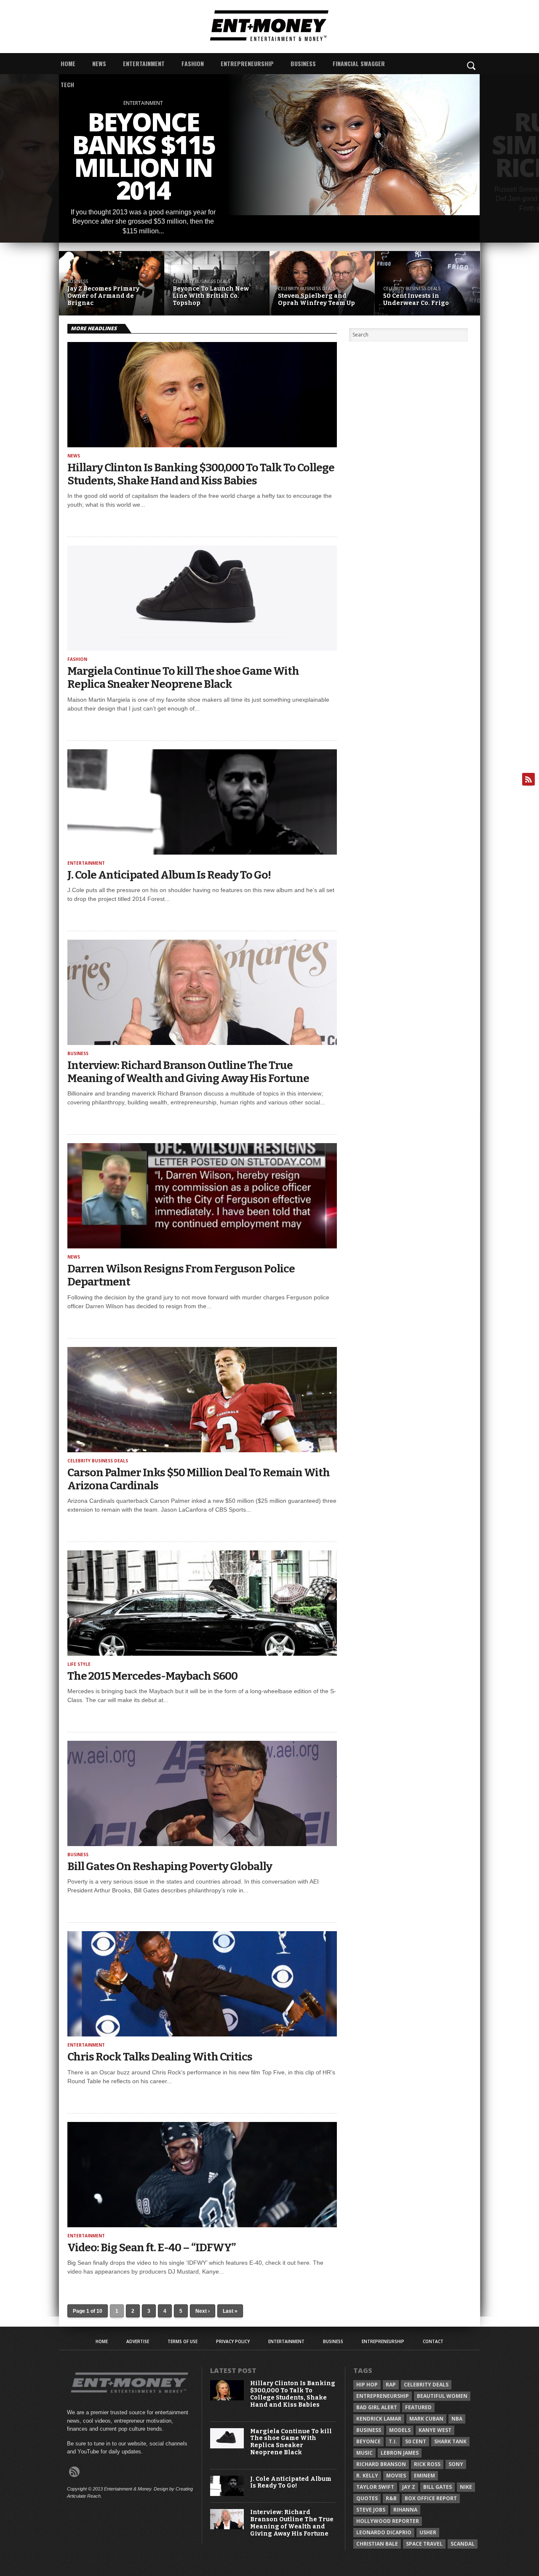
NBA (457, 2419)
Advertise (138, 2341)
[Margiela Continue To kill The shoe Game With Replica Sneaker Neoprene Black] (227, 2446)
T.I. (393, 2441)
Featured (418, 2407)
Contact (433, 2341)
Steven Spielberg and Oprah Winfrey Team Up (316, 300)
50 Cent (416, 2441)
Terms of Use (183, 2341)
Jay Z (409, 2487)
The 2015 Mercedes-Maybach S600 (152, 1676)
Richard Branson (381, 2464)
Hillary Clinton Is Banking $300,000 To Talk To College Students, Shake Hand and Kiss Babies (201, 474)
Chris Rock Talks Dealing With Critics (160, 2057)
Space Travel (424, 2544)
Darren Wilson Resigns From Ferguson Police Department (181, 1275)
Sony (456, 2464)
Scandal (463, 2544)
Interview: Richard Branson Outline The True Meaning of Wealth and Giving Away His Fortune (188, 1072)
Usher (428, 2532)
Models (400, 2430)
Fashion (193, 63)
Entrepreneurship (247, 63)
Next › (203, 2311)
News (99, 63)
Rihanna (405, 2510)
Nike (466, 2487)
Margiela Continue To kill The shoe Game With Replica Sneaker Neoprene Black (183, 678)
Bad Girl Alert (377, 2407)
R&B (391, 2498)
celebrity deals (426, 2385)
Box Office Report (431, 2498)
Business (303, 63)
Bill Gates (438, 2487)
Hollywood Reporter (388, 2521)
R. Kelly (367, 2476)
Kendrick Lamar (379, 2419)
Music (364, 2453)
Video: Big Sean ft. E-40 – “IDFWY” (151, 2248)
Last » (230, 2311)
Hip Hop (367, 2385)
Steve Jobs (371, 2510)
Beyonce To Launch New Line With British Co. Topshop (211, 296)
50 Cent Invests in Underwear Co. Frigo (416, 300)
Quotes (367, 2498)
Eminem (424, 2476)
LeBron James (400, 2453)
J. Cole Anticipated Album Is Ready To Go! (169, 875)
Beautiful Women (442, 2396)
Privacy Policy (233, 2341)
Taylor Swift (375, 2487)
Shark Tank (450, 2441)
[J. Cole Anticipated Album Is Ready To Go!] (227, 2494)
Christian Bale (377, 2544)
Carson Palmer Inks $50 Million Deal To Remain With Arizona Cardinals (199, 1479)
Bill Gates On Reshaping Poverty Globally (170, 1867)
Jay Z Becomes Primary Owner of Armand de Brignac (103, 296)
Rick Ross (427, 2464)
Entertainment (144, 63)
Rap (391, 2385)
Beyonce (368, 2441)
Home (68, 63)
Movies (396, 2476)
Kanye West (435, 2430)
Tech (67, 84)
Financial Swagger (359, 63)
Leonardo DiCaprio (384, 2532)
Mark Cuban (426, 2419)
